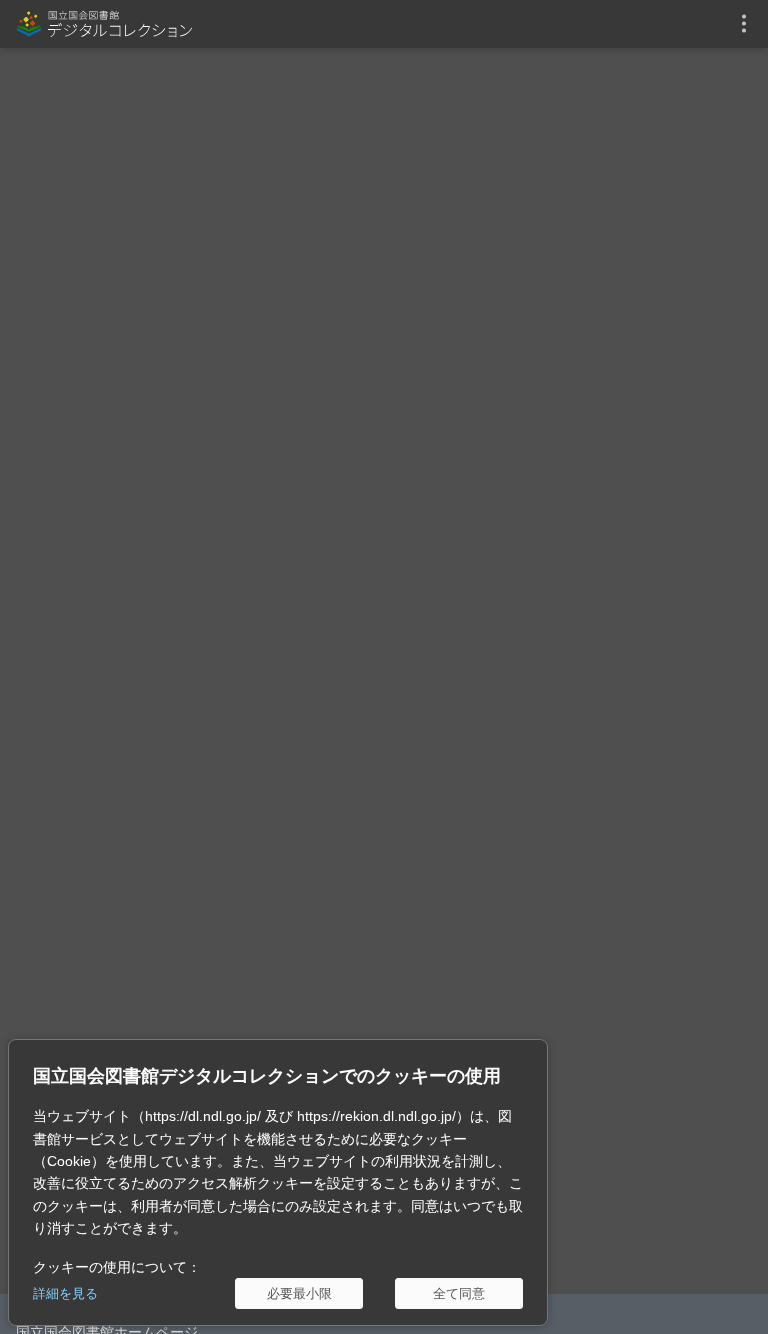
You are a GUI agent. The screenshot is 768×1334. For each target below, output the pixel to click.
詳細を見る (65, 1293)
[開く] (744, 24)
